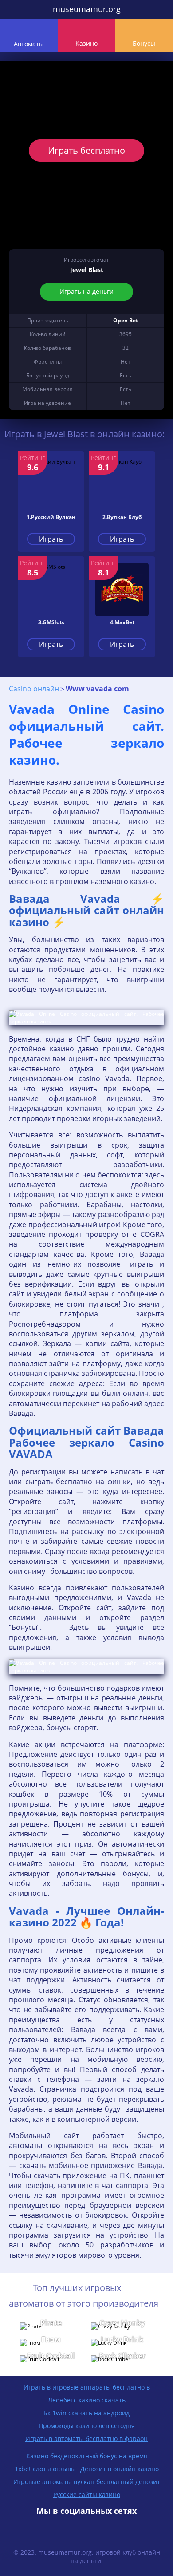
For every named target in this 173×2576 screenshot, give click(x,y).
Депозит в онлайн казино (120, 2469)
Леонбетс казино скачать (87, 2400)
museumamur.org (87, 9)
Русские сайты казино (87, 2495)
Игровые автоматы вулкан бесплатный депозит (87, 2482)
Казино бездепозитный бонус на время (87, 2456)
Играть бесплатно (86, 150)
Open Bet (126, 320)
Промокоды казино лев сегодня (87, 2426)
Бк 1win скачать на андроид (86, 2413)
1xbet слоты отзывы (45, 2469)
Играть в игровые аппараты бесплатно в (87, 2387)
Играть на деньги (86, 291)
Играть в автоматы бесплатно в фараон (86, 2439)
